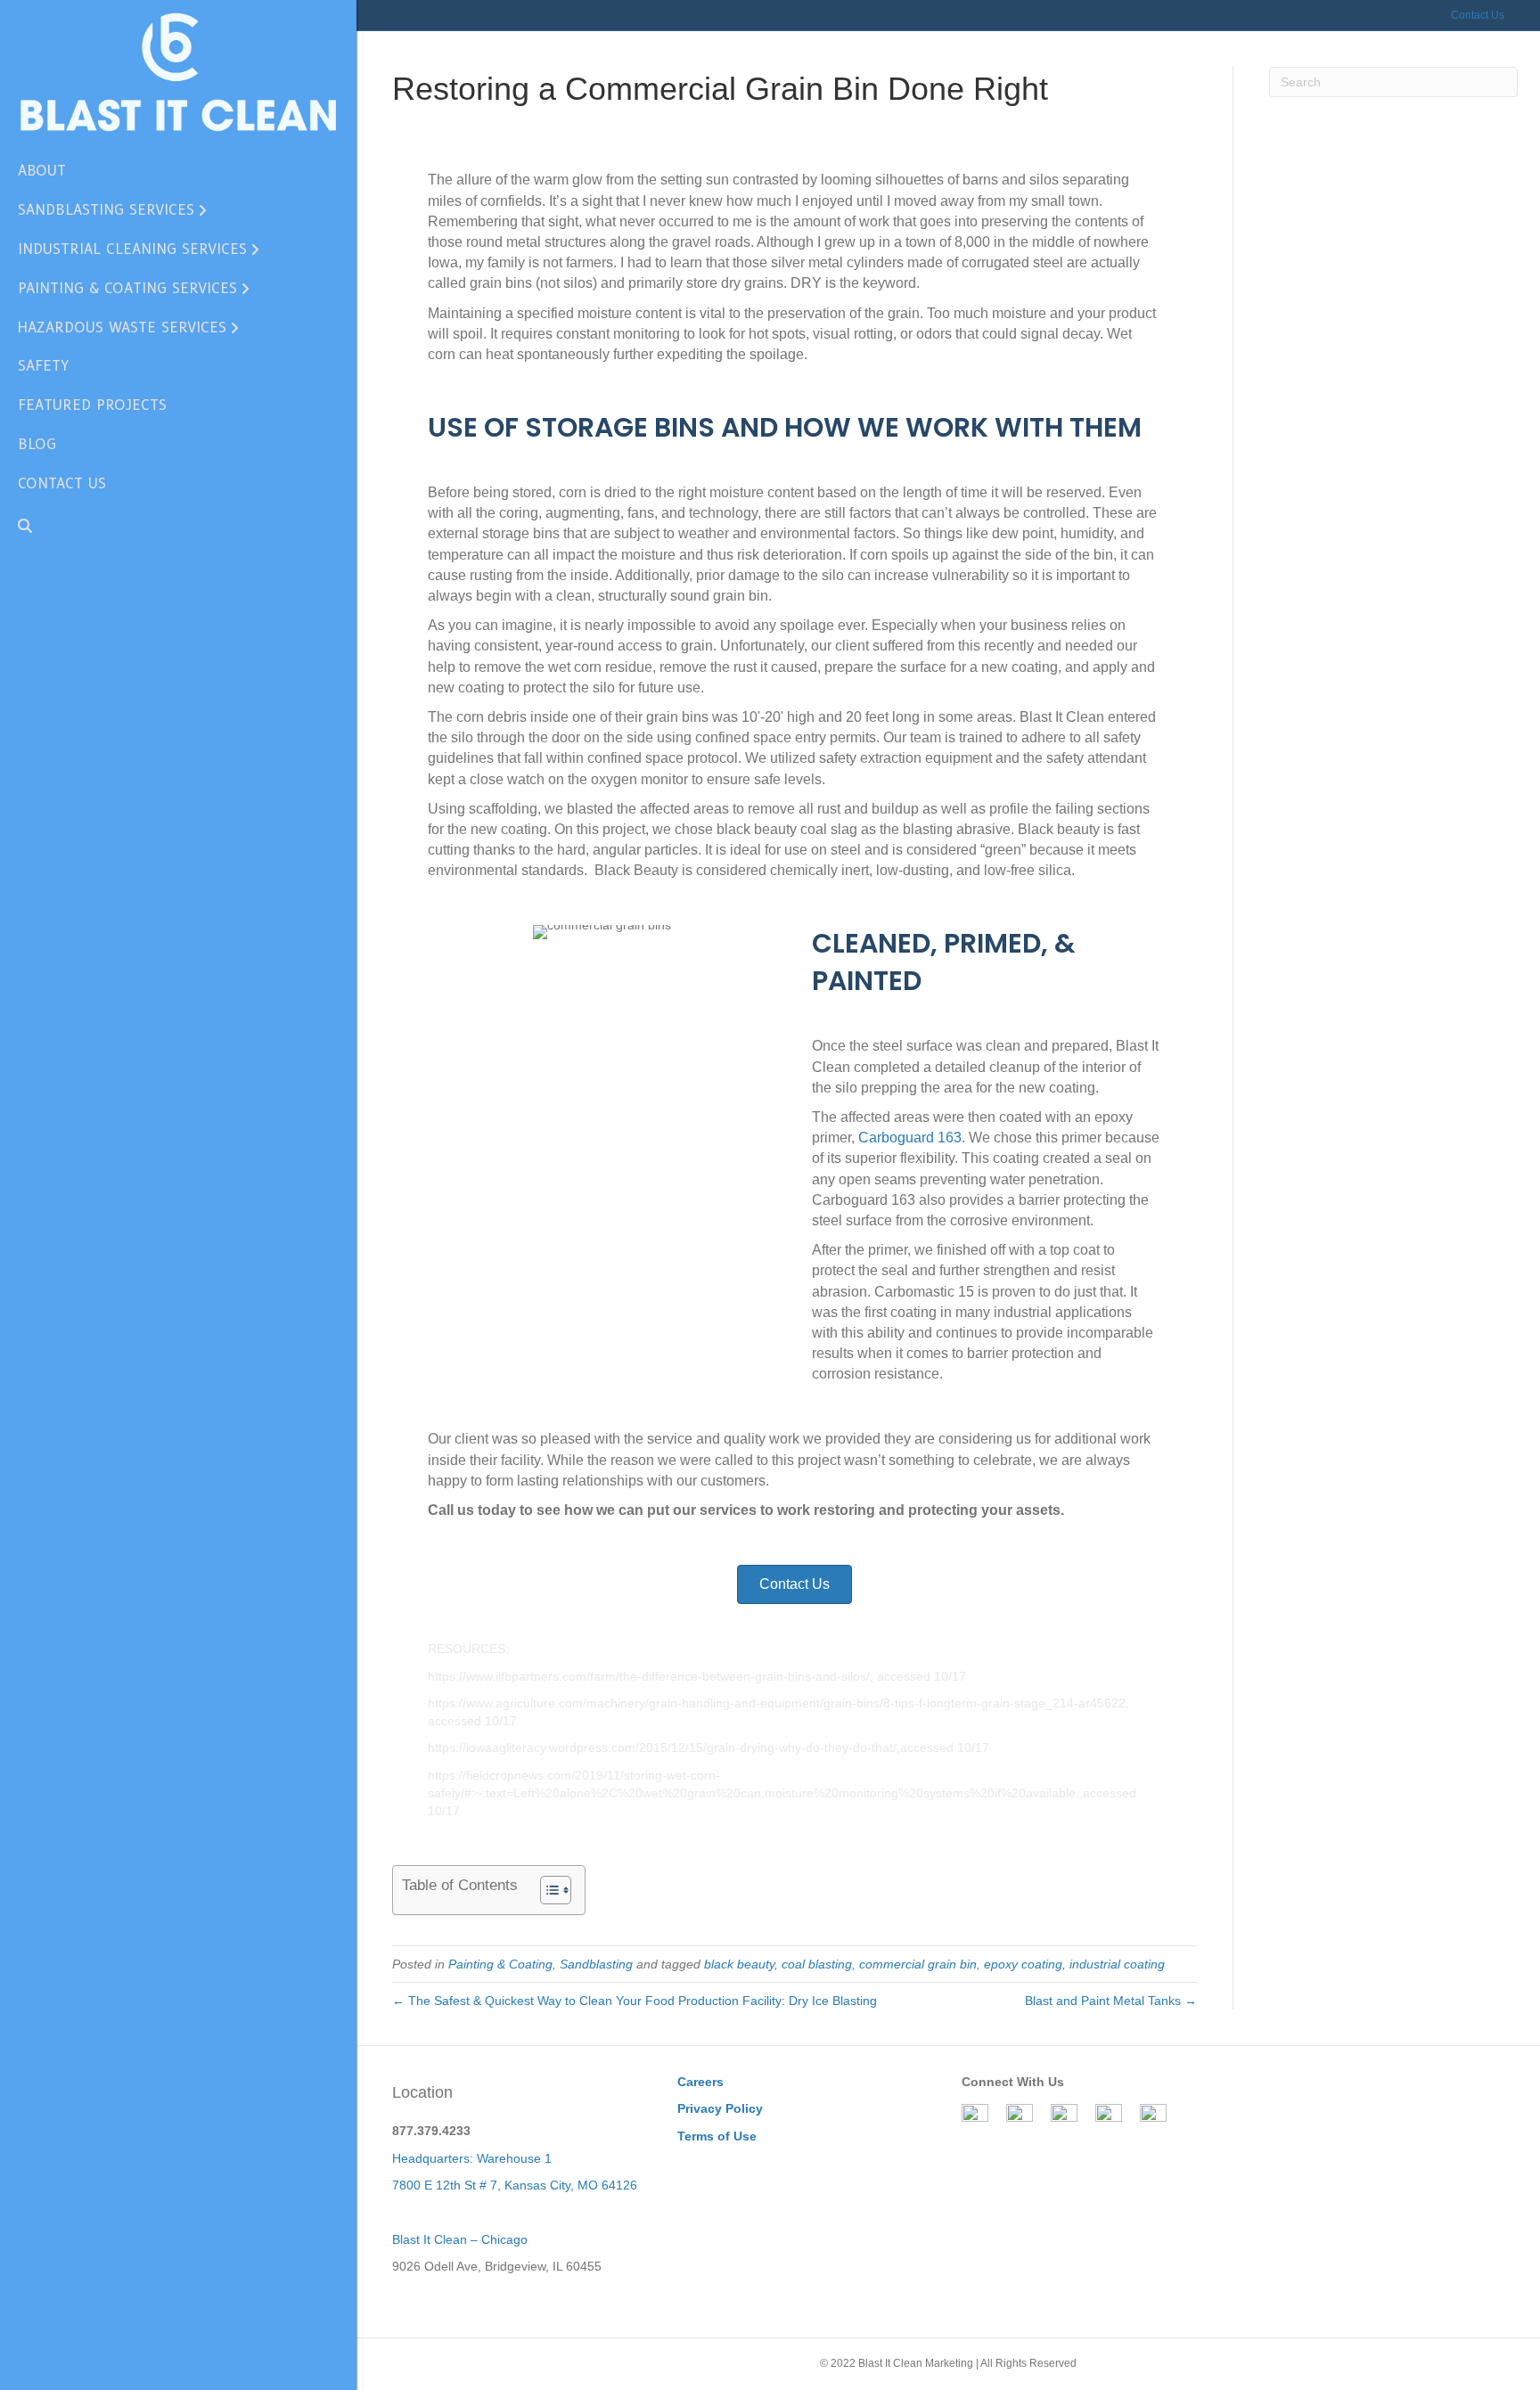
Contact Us (1478, 15)
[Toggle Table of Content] (547, 1890)
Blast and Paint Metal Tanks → (1111, 2001)
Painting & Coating (500, 1964)
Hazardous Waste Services (122, 327)
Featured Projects (92, 405)
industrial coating (1117, 1964)
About (42, 171)
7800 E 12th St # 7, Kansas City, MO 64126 (515, 2185)
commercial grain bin (918, 1964)
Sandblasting (596, 1964)
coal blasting (817, 1964)
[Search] (18, 526)
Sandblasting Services (106, 210)
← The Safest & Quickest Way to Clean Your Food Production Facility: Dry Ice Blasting (635, 2001)
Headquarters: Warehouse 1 (472, 2158)
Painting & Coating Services (127, 288)
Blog (37, 444)
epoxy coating (1023, 1964)
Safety (43, 366)
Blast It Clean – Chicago (460, 2239)
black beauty (739, 1964)
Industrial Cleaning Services (132, 249)
